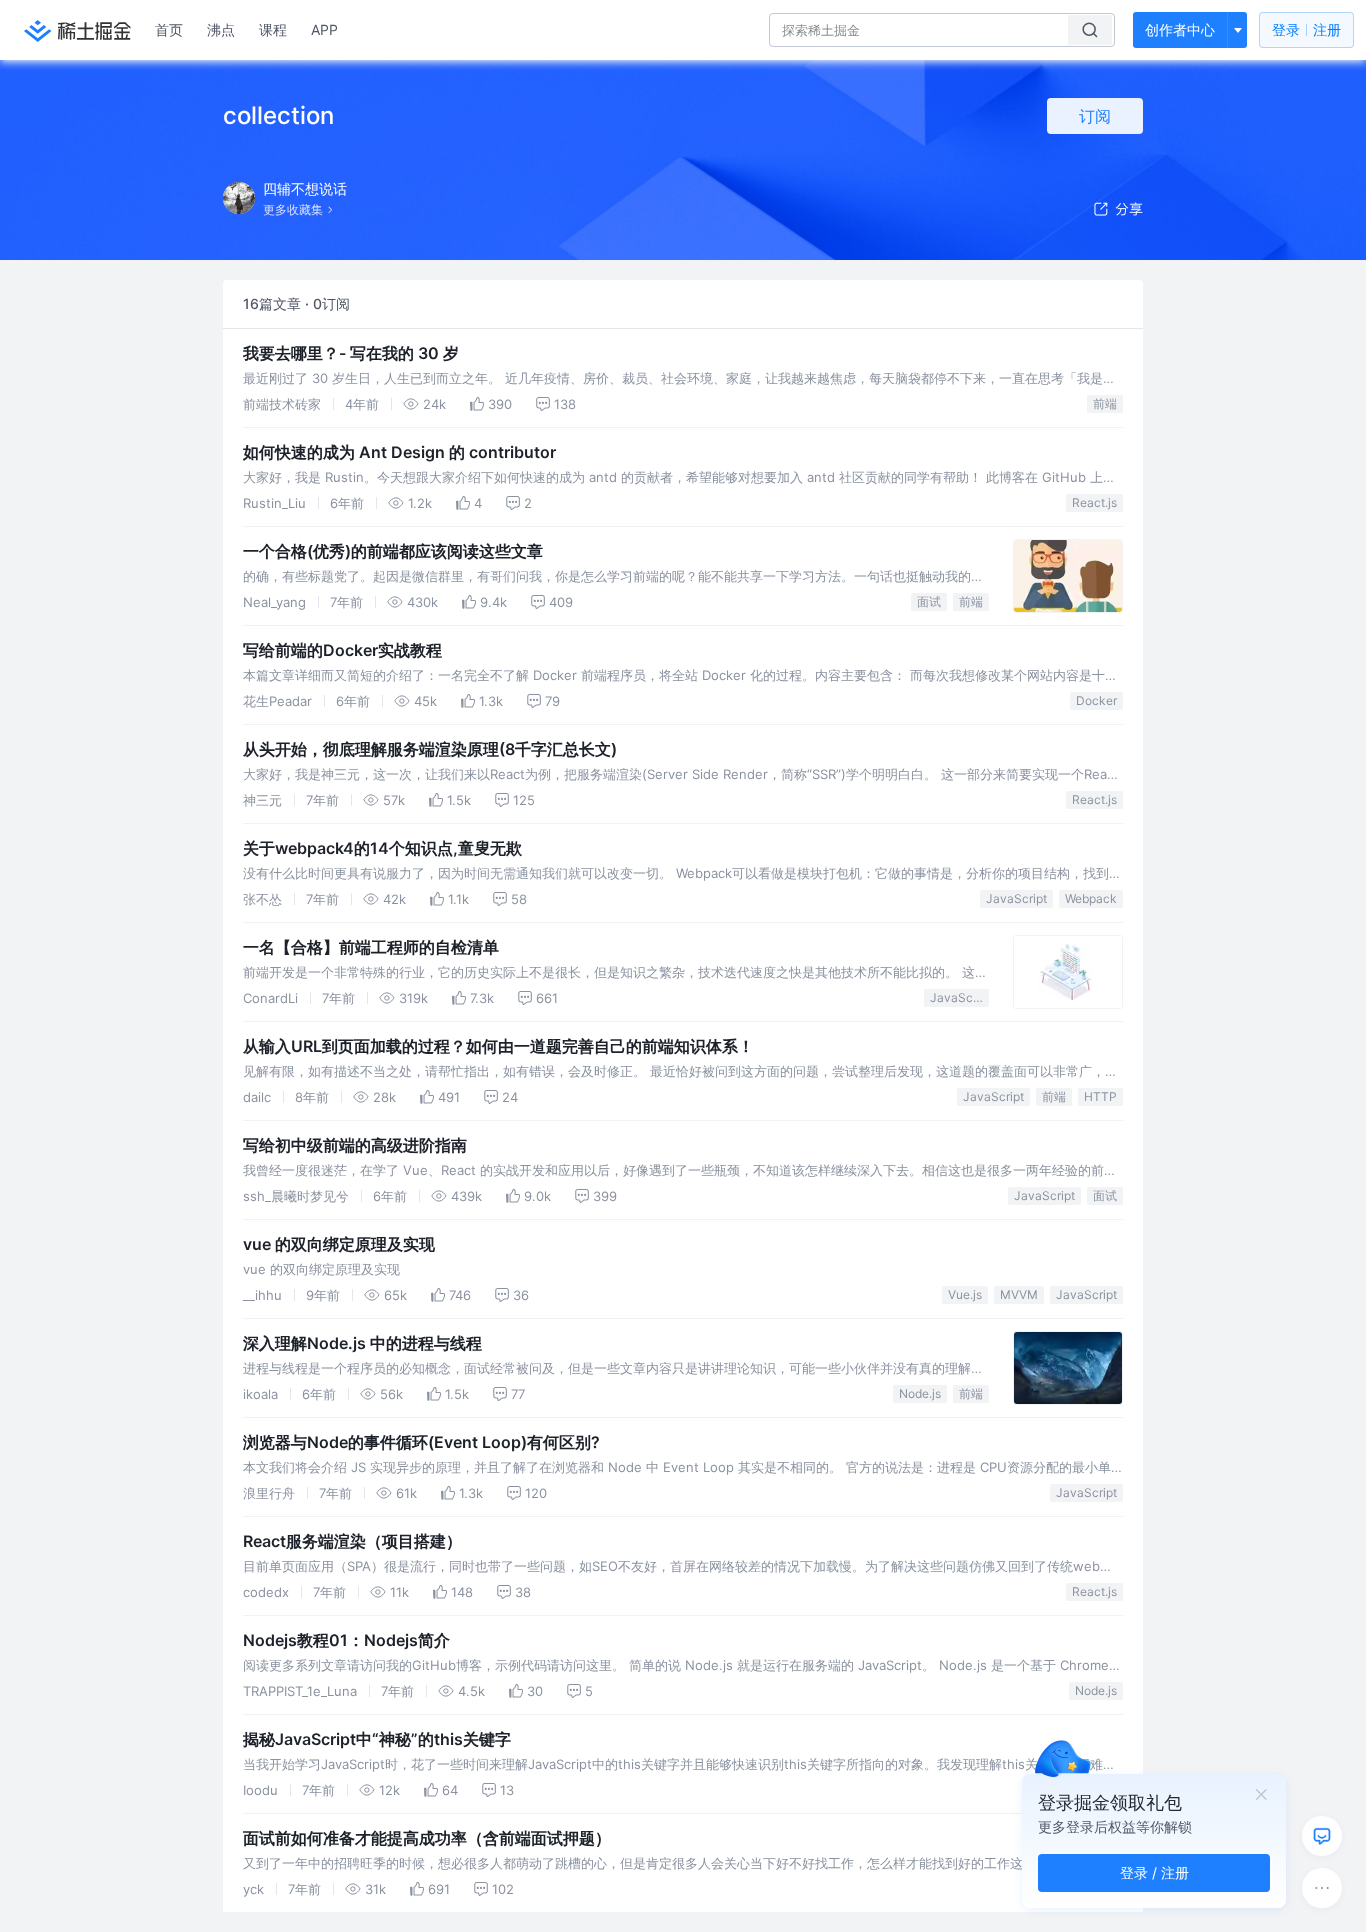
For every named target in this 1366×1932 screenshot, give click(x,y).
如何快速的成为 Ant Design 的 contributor (399, 452)
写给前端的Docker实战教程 (342, 650)
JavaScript (1016, 898)
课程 (273, 29)
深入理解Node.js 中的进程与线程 (362, 1343)
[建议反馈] (1322, 1836)
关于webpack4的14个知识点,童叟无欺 (382, 848)
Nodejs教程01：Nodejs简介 (346, 1640)
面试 (929, 601)
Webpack (1091, 898)
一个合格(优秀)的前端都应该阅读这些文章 (393, 551)
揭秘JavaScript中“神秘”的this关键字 (377, 1739)
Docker (1096, 700)
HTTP (1100, 1096)
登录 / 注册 (1154, 1872)
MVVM (1019, 1294)
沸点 (221, 29)
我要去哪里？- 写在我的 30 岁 (351, 353)
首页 (169, 29)
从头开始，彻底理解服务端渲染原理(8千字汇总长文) (430, 749)
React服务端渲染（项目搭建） (352, 1541)
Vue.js (965, 1294)
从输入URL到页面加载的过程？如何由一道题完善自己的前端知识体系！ (498, 1046)
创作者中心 (1180, 29)
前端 (1105, 403)
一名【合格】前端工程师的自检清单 (371, 947)
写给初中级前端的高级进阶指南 (355, 1145)
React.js (1094, 502)
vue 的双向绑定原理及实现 (339, 1244)
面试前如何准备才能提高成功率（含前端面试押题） (427, 1838)
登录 (1306, 29)
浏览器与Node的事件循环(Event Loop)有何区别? (421, 1442)
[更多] (1322, 1888)
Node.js (920, 1393)
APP (324, 29)
